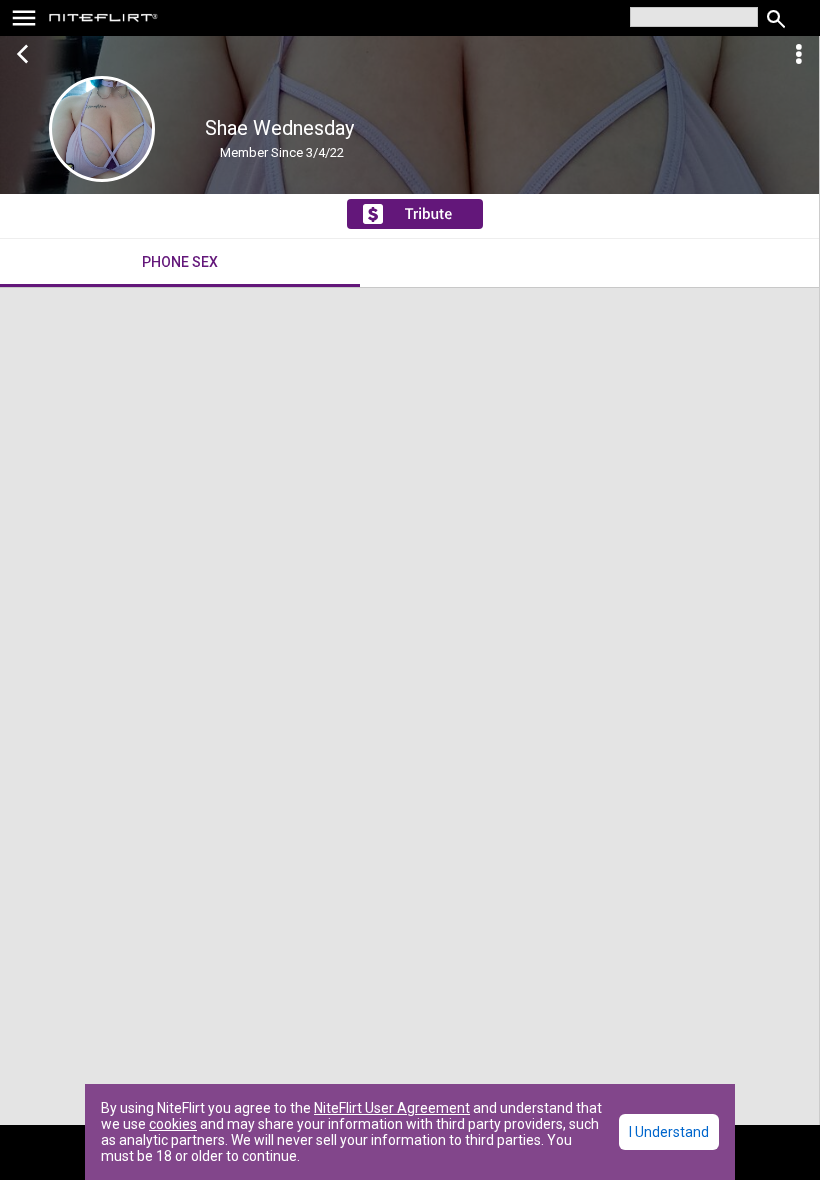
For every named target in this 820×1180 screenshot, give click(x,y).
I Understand (669, 1132)
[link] (103, 20)
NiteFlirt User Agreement (392, 1108)
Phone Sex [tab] (180, 262)
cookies (173, 1124)
